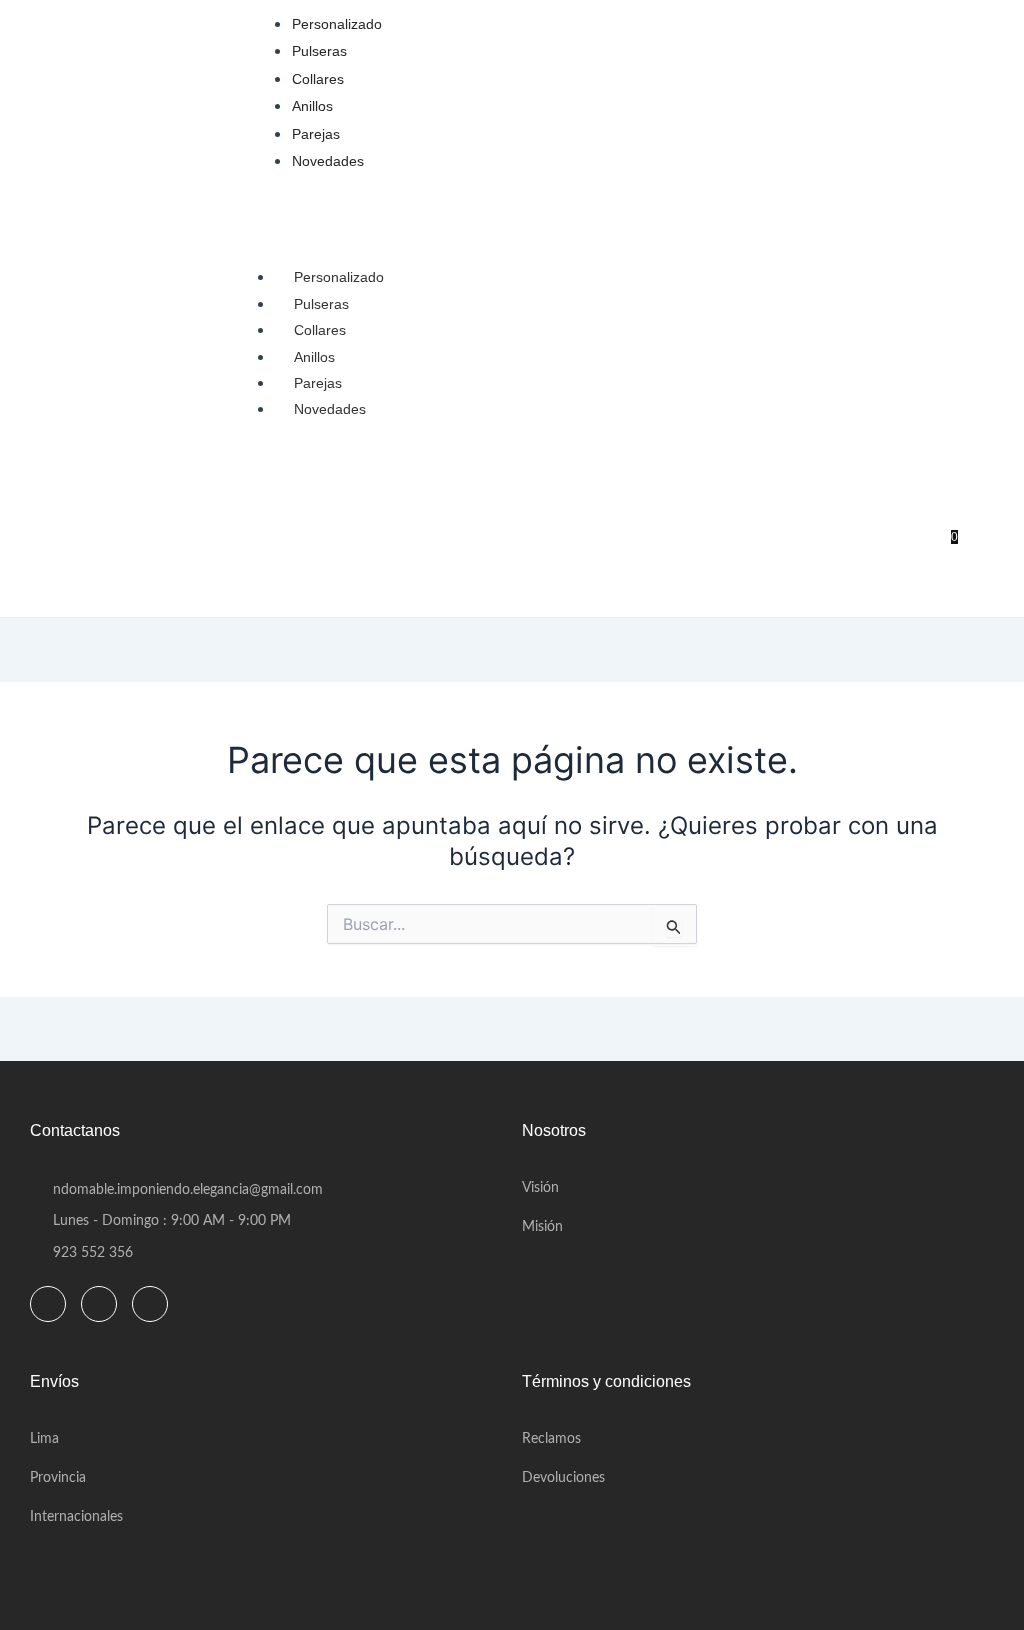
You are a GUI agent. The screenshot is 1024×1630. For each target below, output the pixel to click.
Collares (320, 330)
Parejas (318, 383)
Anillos (314, 357)
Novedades (330, 409)
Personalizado (339, 277)
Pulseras (321, 304)
